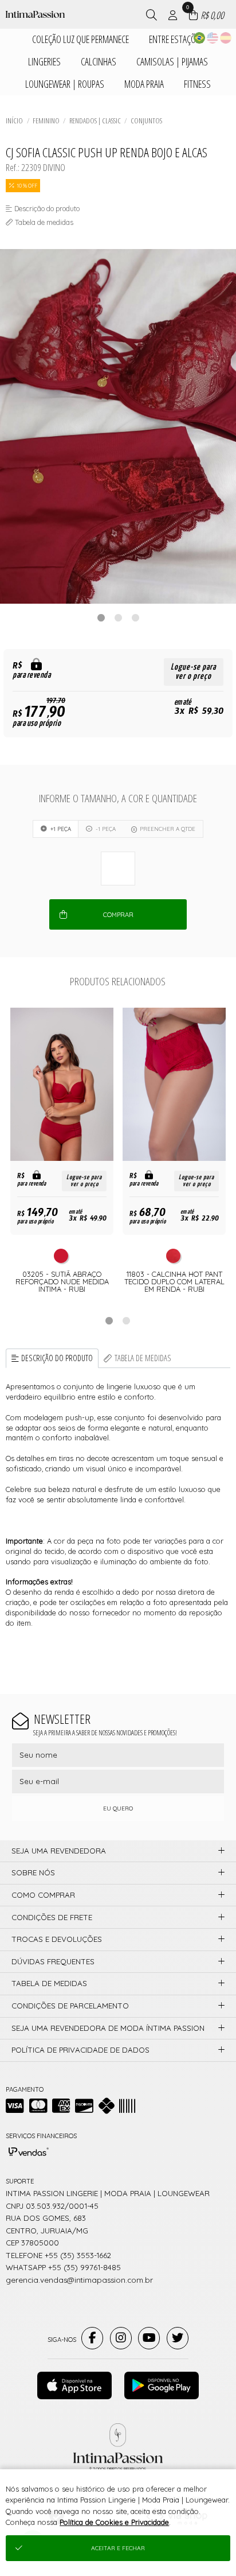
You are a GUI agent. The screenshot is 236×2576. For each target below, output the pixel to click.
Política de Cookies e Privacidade (114, 2522)
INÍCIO (14, 121)
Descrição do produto (57, 1358)
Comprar (118, 915)
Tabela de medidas (143, 1358)
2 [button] (118, 617)
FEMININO (46, 121)
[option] (118, 426)
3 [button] (135, 617)
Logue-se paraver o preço (193, 672)
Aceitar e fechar (118, 2548)
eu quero (118, 1808)
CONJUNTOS (146, 121)
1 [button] (101, 617)
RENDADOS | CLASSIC (95, 121)
